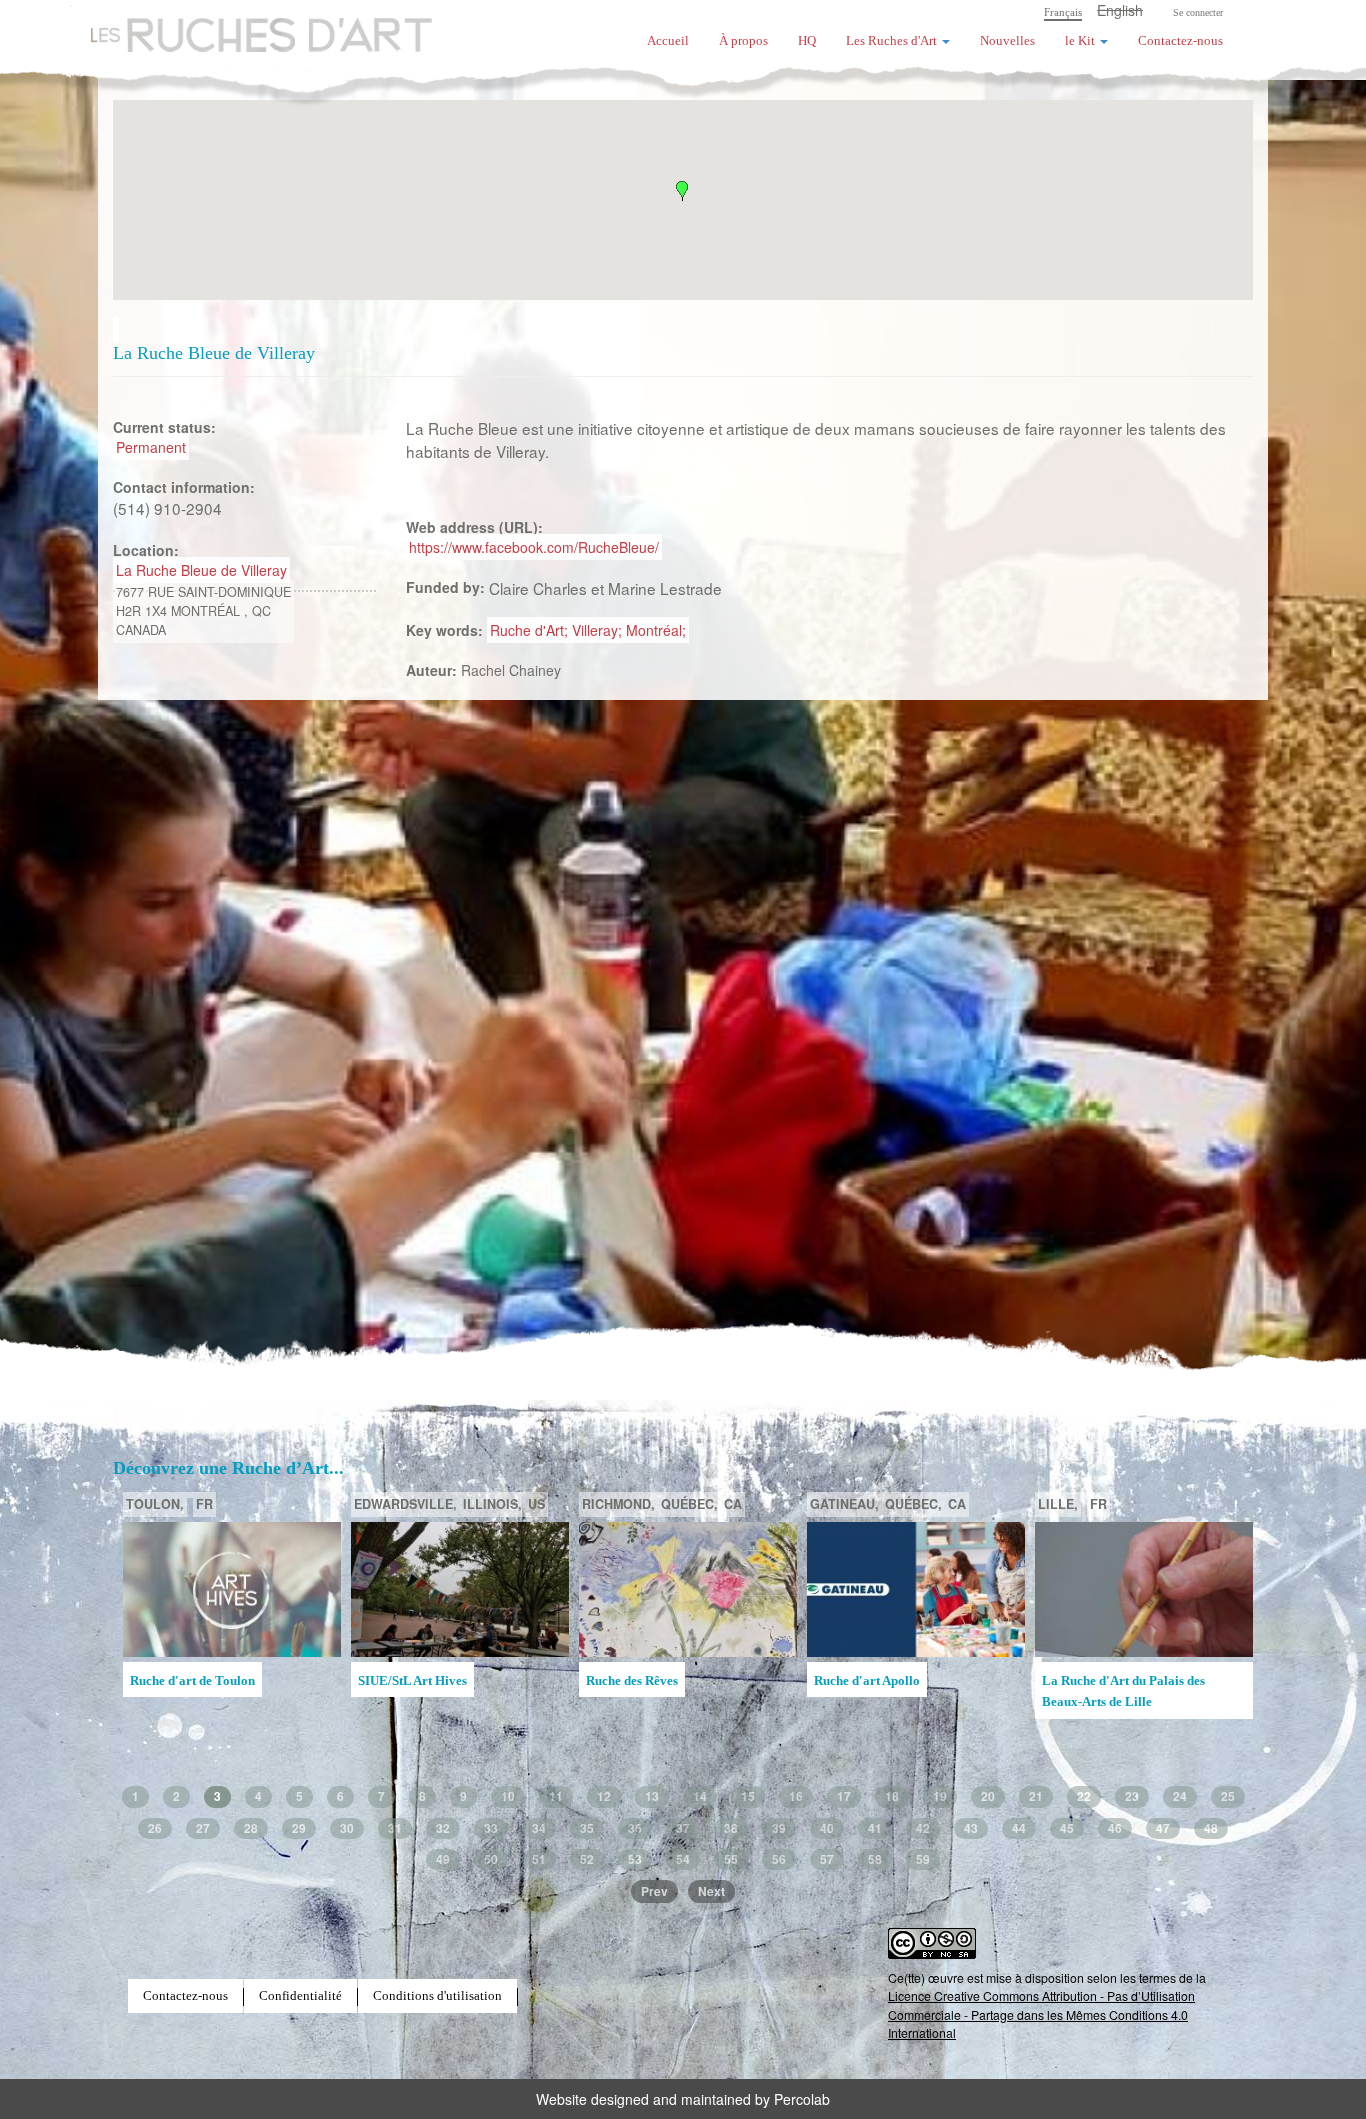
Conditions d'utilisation (437, 1996)
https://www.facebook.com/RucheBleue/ (534, 547)
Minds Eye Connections (880, 1681)
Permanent (151, 447)
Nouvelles (1007, 41)
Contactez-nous (1180, 41)
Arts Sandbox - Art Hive (1109, 1710)
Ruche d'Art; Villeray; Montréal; (588, 630)
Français (1063, 12)
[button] (682, 191)
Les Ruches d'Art (248, 25)
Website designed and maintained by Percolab (683, 2099)
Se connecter (1198, 12)
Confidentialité (300, 1996)
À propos (743, 41)
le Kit (1081, 41)
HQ (807, 41)
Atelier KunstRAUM (643, 1681)
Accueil (668, 41)
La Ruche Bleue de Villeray (201, 570)
